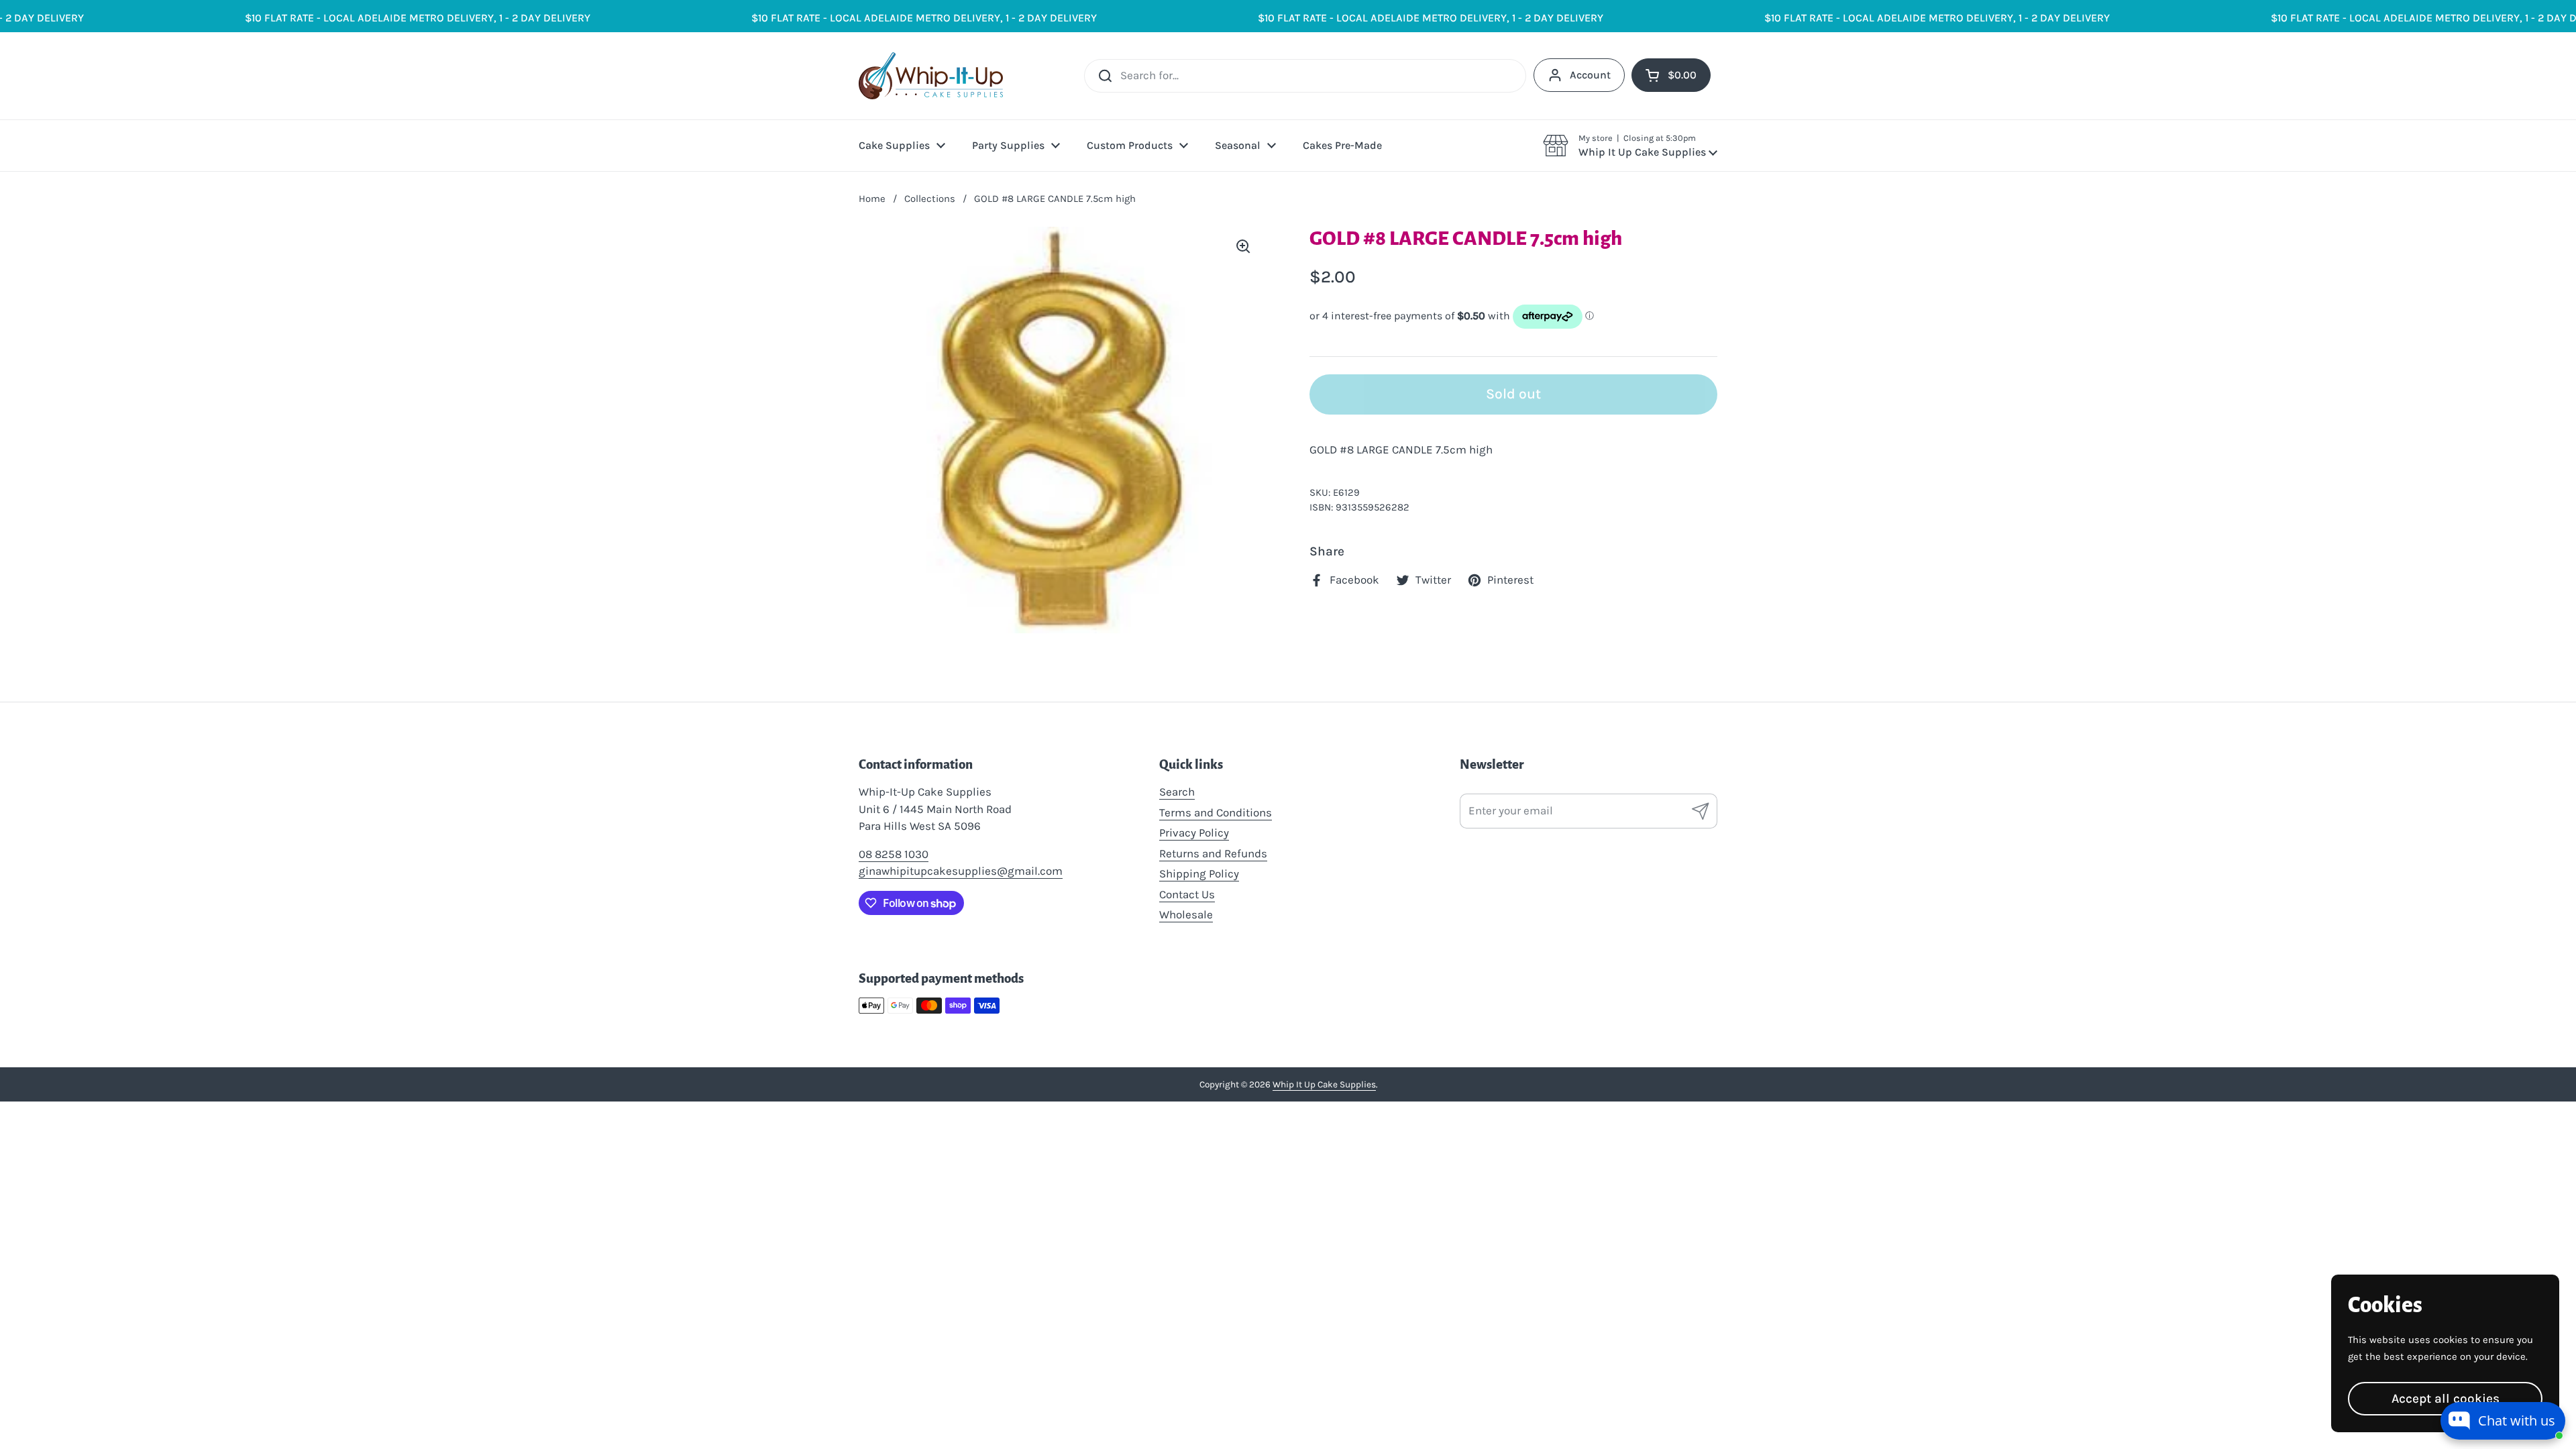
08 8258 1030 (894, 854)
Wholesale (1186, 914)
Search (1177, 792)
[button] (1630, 146)
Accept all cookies (2446, 1398)
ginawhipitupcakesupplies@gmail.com (961, 871)
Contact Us (1187, 894)
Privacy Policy (1194, 833)
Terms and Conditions (1216, 812)
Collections (930, 199)
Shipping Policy (1199, 873)
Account (1590, 75)
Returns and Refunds (1213, 853)
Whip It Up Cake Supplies (1324, 1084)
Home (872, 199)
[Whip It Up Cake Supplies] (931, 76)
